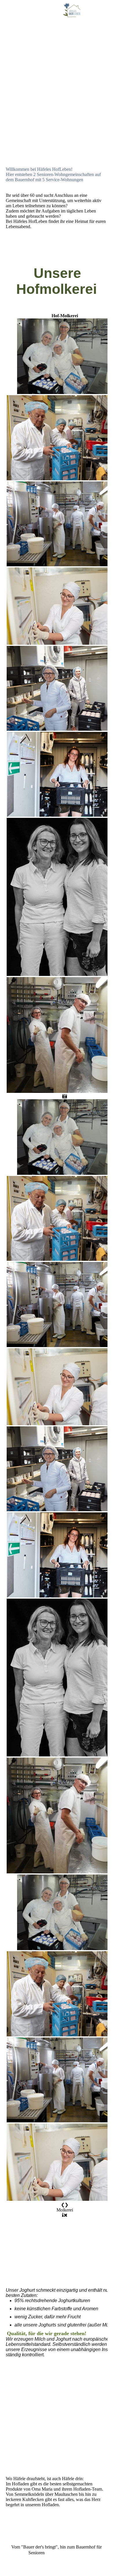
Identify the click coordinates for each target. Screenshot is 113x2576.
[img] (72, 10)
